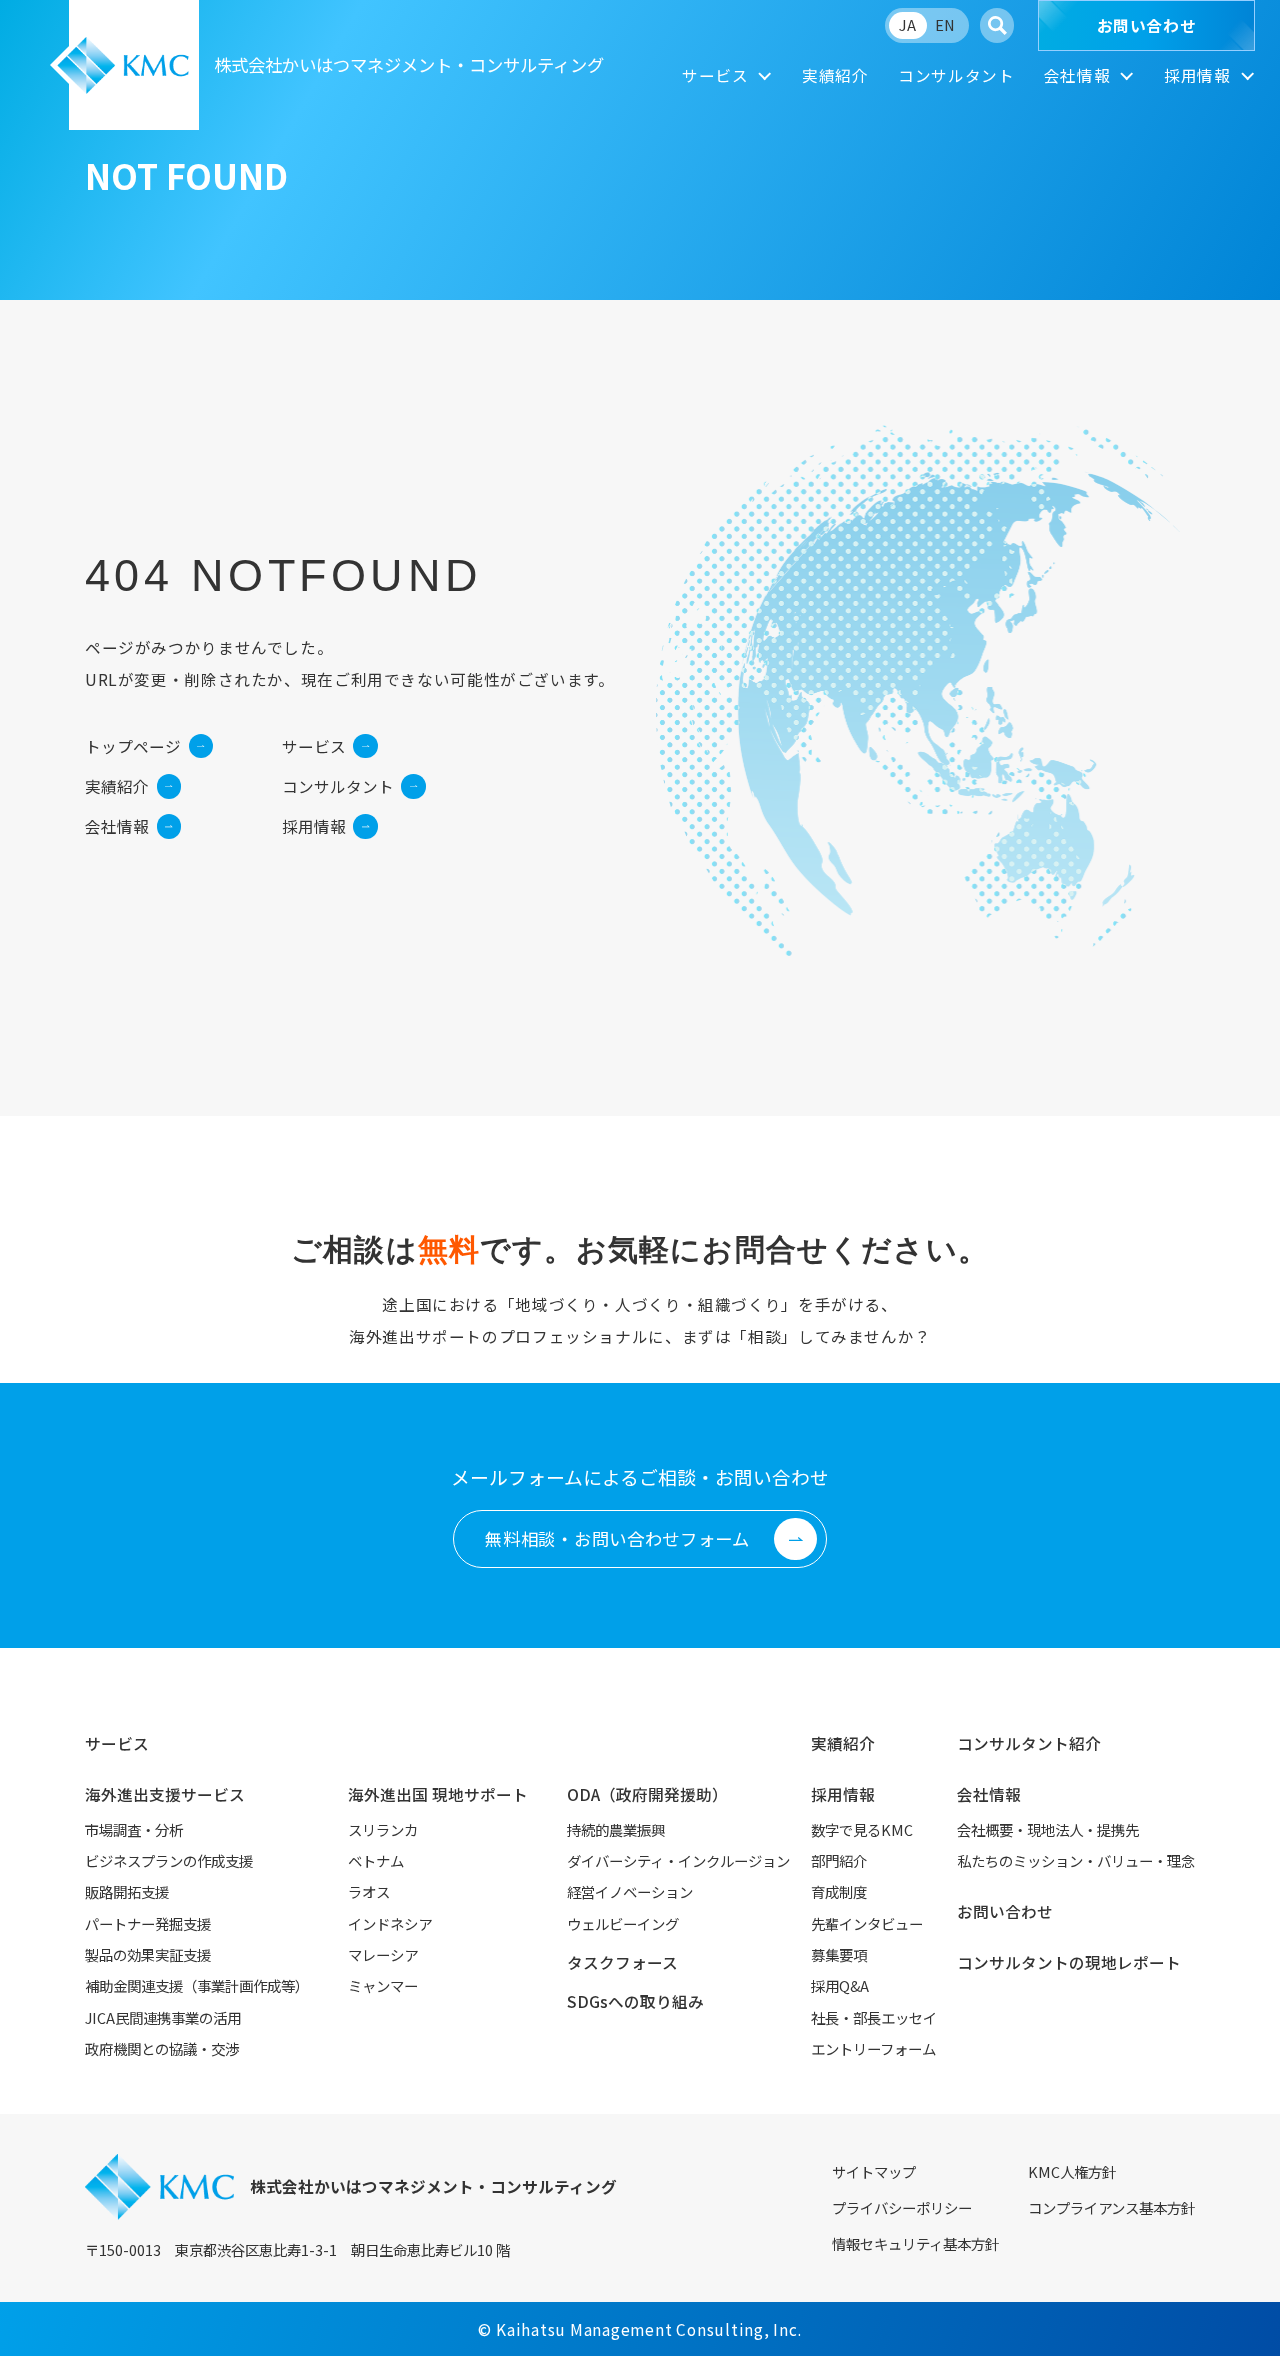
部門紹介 (839, 1860)
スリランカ (383, 1829)
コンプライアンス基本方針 (1111, 2207)
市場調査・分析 (134, 1829)
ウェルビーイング (623, 1923)
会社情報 (1077, 75)
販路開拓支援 (127, 1891)
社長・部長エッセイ (874, 2017)
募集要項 (839, 1954)
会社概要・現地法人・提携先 (1048, 1829)
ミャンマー (383, 1985)
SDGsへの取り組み (635, 2001)
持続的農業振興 (616, 1829)
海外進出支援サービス (165, 1794)
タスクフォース (622, 1962)
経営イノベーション (630, 1891)
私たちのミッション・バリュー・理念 (1076, 1860)
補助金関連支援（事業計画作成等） (197, 1985)
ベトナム (376, 1860)
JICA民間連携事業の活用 (163, 2017)
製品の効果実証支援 (148, 1954)
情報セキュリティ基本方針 (915, 2243)
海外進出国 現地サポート (438, 1794)
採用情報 (1197, 75)
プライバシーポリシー (902, 2207)
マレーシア (383, 1954)
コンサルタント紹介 (1029, 1743)
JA (907, 24)
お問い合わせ (1147, 25)
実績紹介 (835, 75)
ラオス (369, 1891)
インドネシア (390, 1923)
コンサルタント (956, 75)
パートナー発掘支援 (148, 1923)
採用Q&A (840, 1985)
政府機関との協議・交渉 (162, 2048)
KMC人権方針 (1072, 2171)
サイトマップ (874, 2171)
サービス (715, 75)
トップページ (133, 746)
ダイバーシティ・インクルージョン (678, 1860)
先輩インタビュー (867, 1923)
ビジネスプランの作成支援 (169, 1860)
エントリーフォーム (873, 2048)
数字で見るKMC (862, 1829)
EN (945, 24)
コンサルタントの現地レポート (1069, 1962)
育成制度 (839, 1891)
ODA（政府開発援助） (647, 1794)
